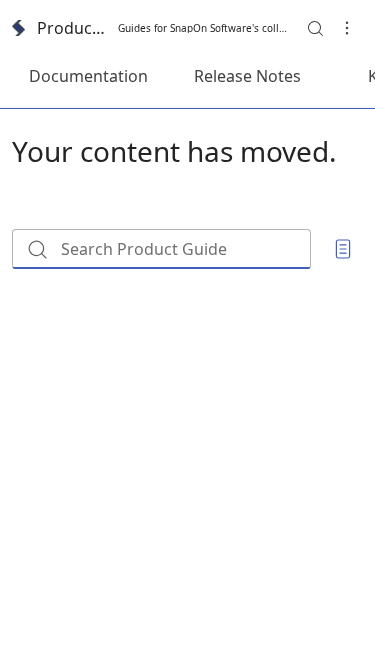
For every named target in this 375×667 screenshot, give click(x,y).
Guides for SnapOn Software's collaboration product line (202, 28)
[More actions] (347, 28)
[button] (315, 28)
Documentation (88, 76)
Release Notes (247, 76)
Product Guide (71, 28)
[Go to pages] (343, 249)
